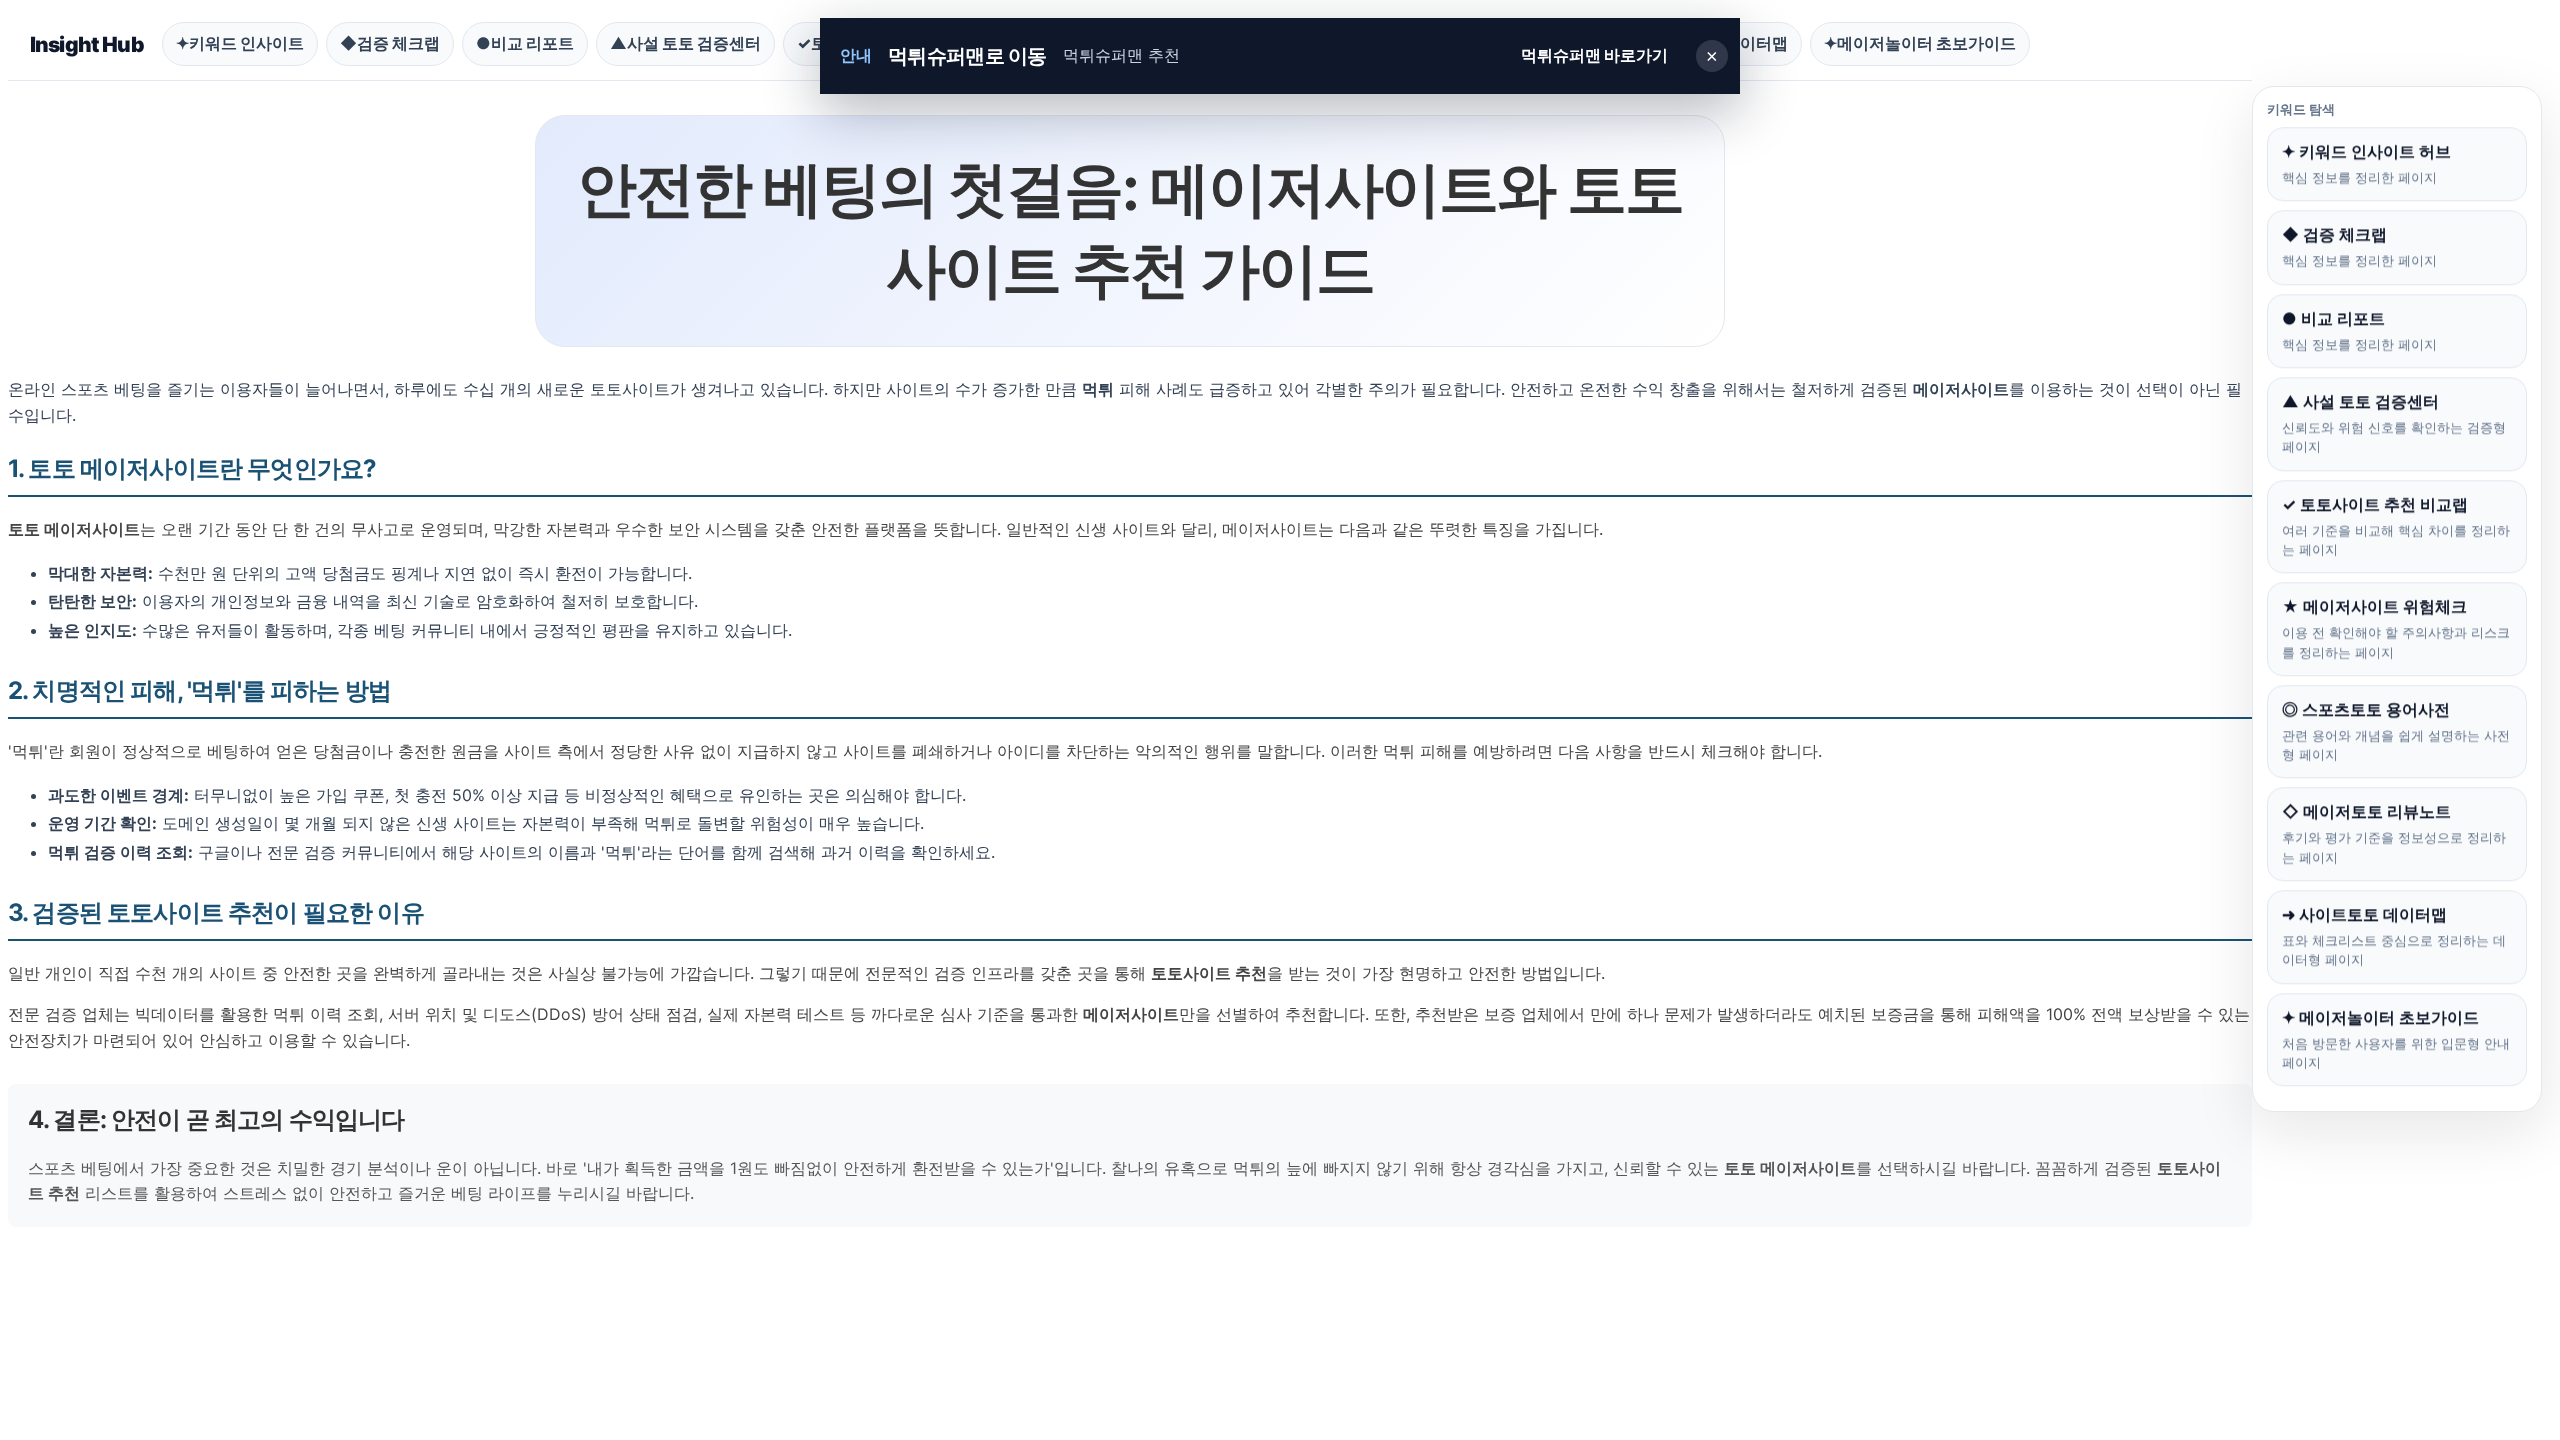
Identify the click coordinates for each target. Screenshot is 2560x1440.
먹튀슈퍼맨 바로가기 (1594, 55)
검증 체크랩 (390, 43)
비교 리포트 (525, 43)
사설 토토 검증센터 (685, 43)
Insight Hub (87, 44)
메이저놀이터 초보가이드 (1920, 43)
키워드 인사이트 (240, 43)
